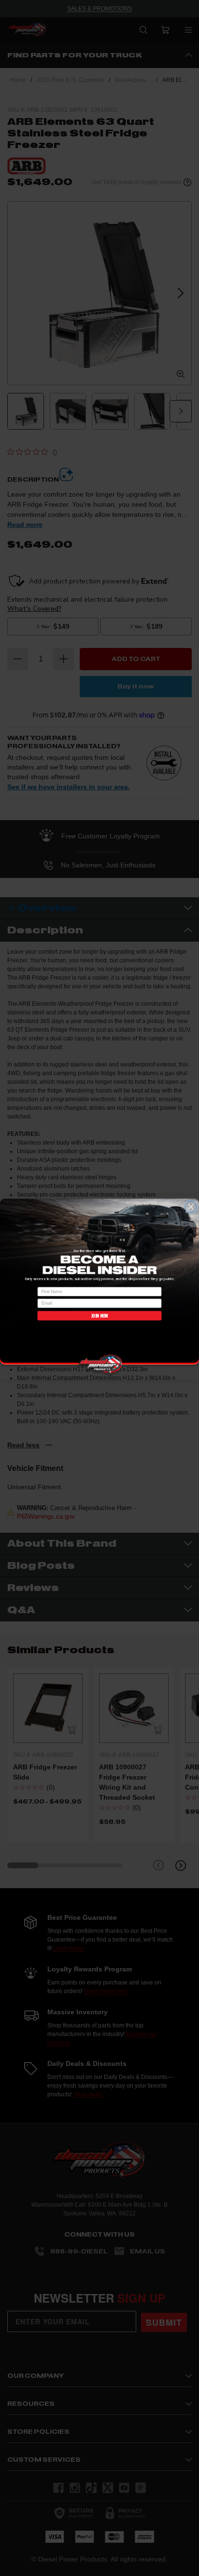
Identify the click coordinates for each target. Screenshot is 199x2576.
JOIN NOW (99, 1316)
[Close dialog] (191, 1207)
